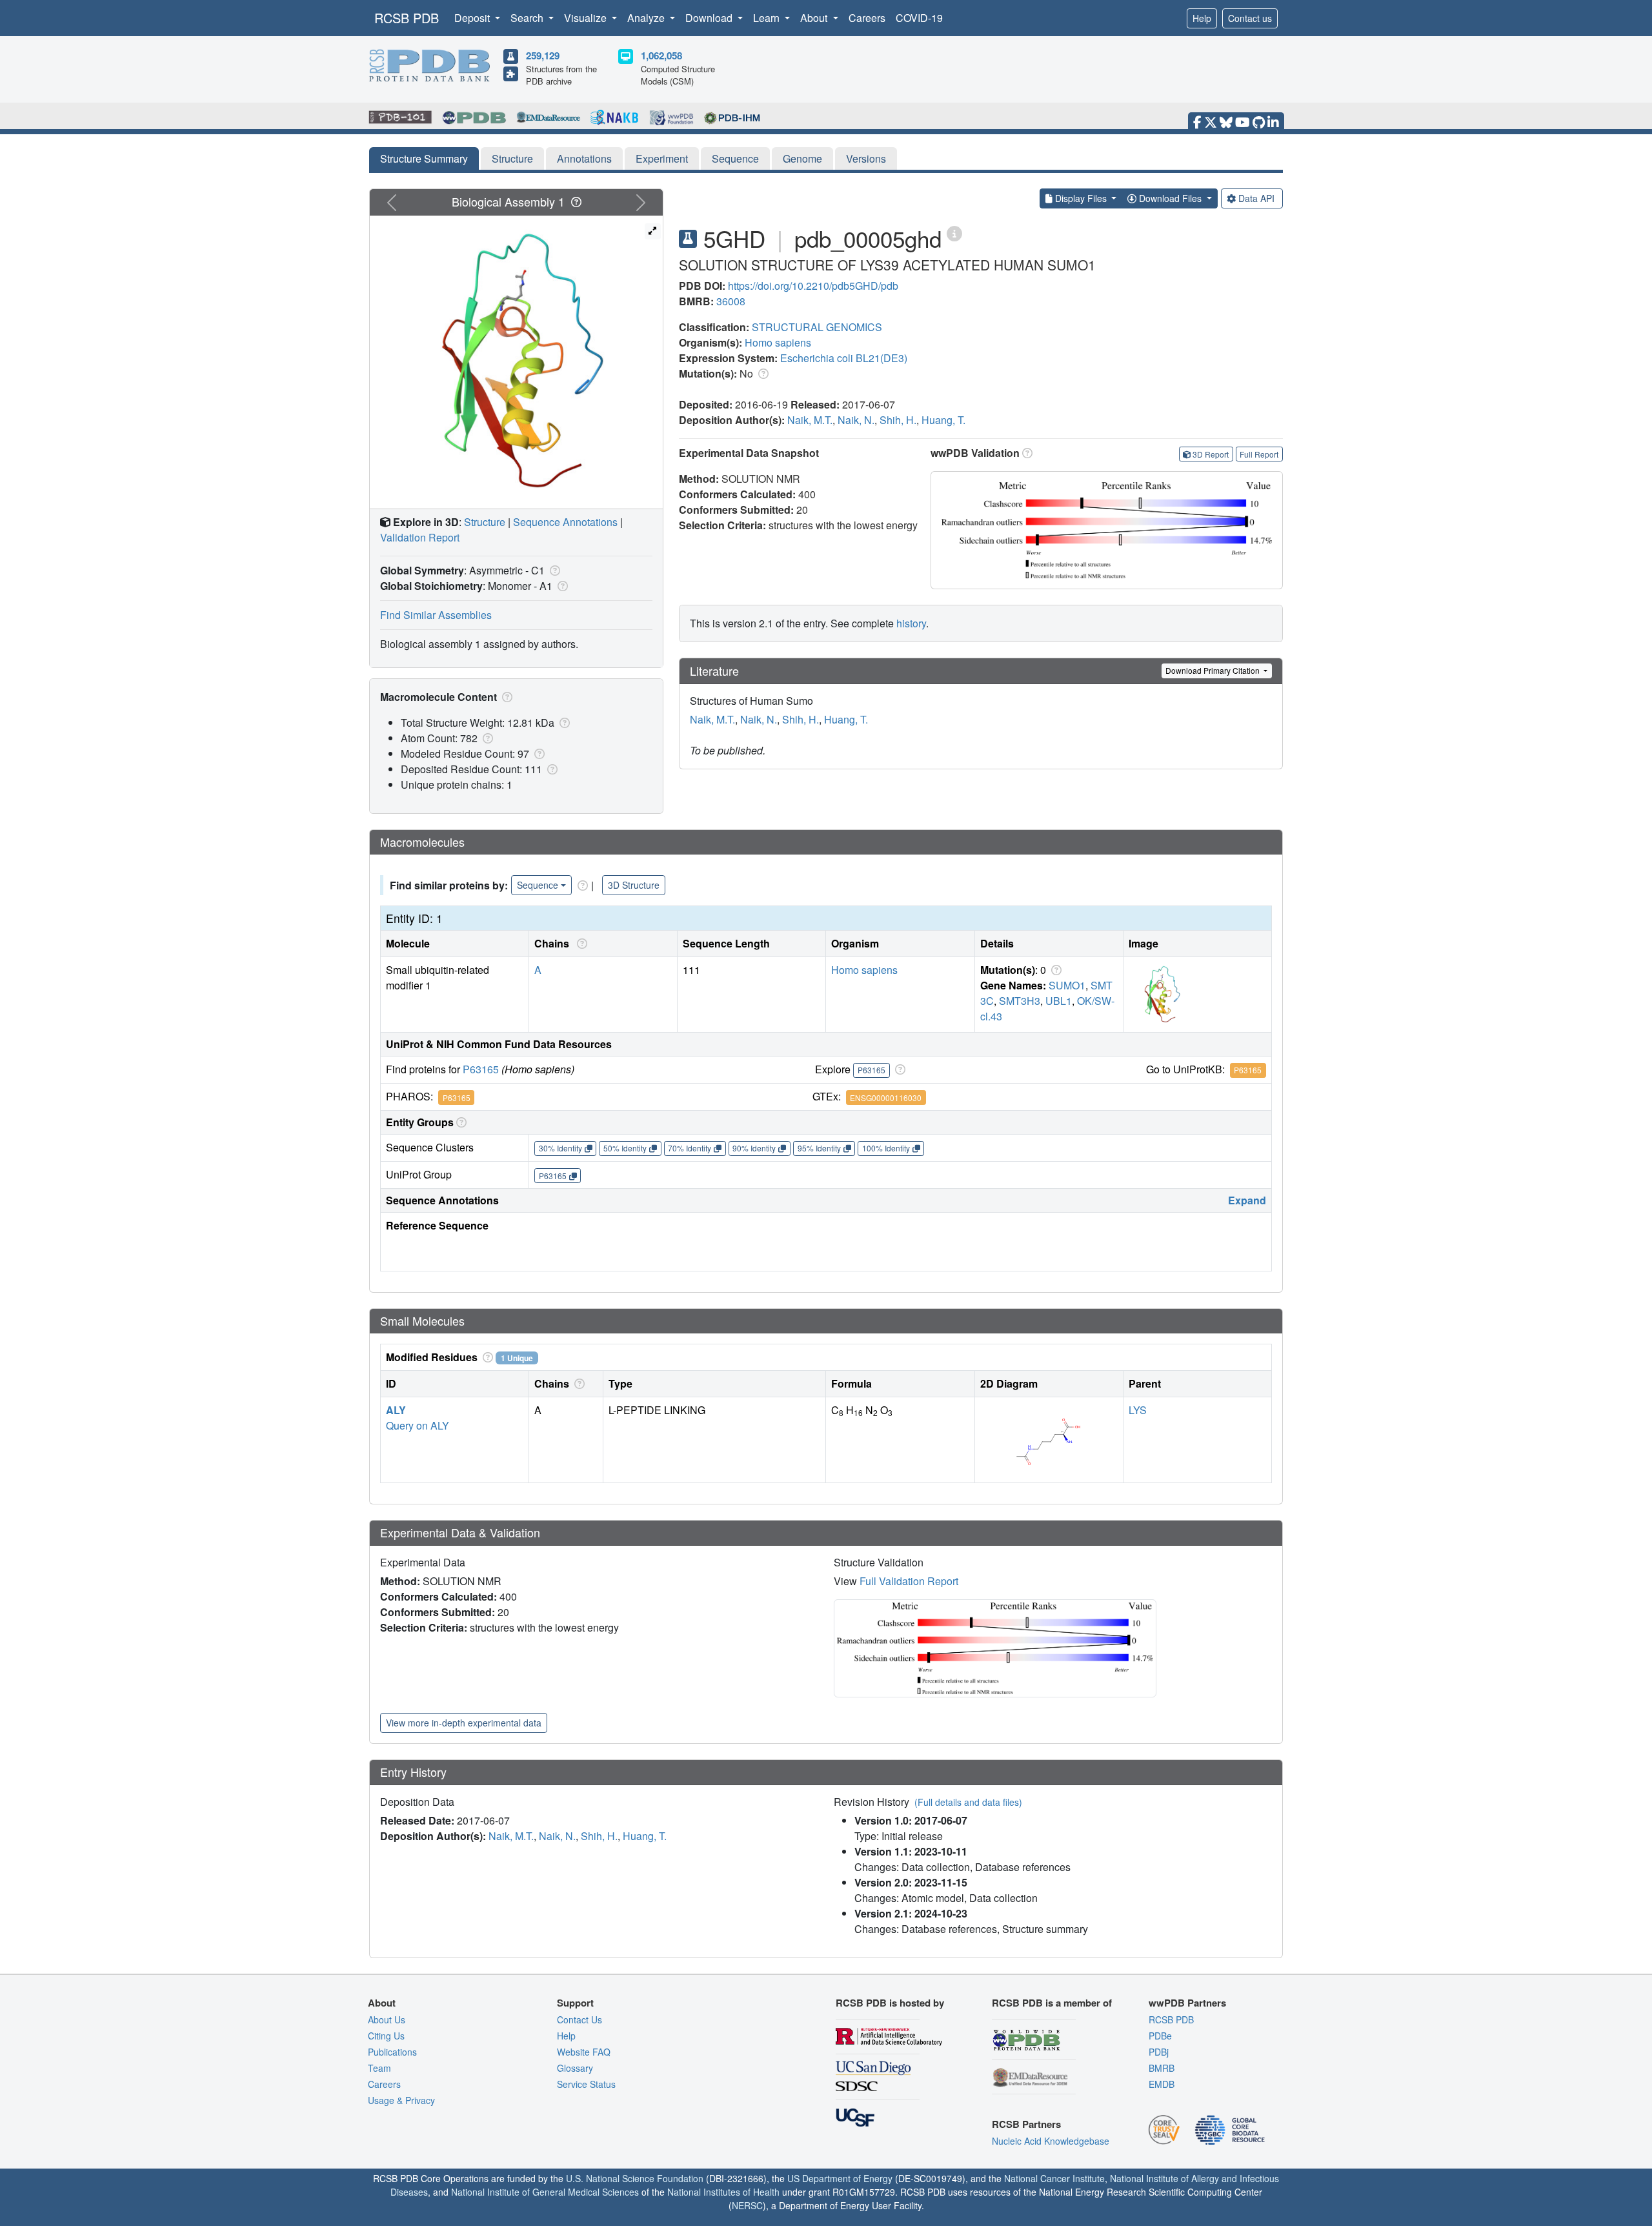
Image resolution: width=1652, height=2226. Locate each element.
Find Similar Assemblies (436, 615)
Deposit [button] (473, 18)
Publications (392, 2052)
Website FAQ (584, 2052)
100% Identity (886, 1148)
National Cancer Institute (1054, 2178)
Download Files (1170, 198)
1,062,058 (661, 56)
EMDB (1162, 2084)
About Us (387, 2019)
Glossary (575, 2068)
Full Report (1259, 454)
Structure (512, 158)
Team (379, 2068)
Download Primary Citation (1214, 670)
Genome (802, 158)
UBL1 (1059, 1001)
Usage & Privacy (401, 2100)
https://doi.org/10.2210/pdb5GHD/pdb (813, 286)
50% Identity (625, 1148)
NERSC (747, 2205)
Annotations (584, 158)
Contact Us (579, 2019)
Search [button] (528, 18)
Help (1202, 18)
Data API (1256, 198)
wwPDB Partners (1187, 2003)
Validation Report (420, 537)
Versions (866, 158)
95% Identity (819, 1148)
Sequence (735, 158)
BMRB (1162, 2068)
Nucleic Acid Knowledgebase (1051, 2141)
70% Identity (690, 1148)
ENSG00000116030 (886, 1098)
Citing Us (386, 2036)
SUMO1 (1067, 985)
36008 (731, 301)
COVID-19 (919, 18)
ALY (396, 1410)
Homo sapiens (778, 342)
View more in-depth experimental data (464, 1723)
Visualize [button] (587, 18)
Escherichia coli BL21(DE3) (844, 358)
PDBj (1159, 2052)
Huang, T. (943, 420)
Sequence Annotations (565, 522)
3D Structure (634, 885)
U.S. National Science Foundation (635, 2178)
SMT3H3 (1020, 1001)
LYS (1138, 1410)
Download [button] (710, 18)
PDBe (1160, 2036)
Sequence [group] (538, 885)
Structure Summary (424, 158)
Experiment (662, 158)
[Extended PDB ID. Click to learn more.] (954, 233)
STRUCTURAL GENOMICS (817, 327)
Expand (1247, 1200)
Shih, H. (898, 420)
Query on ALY (418, 1425)
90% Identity (754, 1148)
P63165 (481, 1069)
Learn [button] (768, 18)
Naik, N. (856, 420)
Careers (867, 18)
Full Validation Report (909, 1581)
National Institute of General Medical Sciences (545, 2192)
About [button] (815, 18)
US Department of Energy (840, 2178)
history (911, 623)
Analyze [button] (647, 18)
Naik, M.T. (810, 420)
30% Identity (560, 1148)
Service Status (586, 2084)
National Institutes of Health (723, 2192)
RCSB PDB (407, 18)
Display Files (1081, 198)
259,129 (543, 56)
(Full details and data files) (968, 1802)
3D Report (1211, 454)
